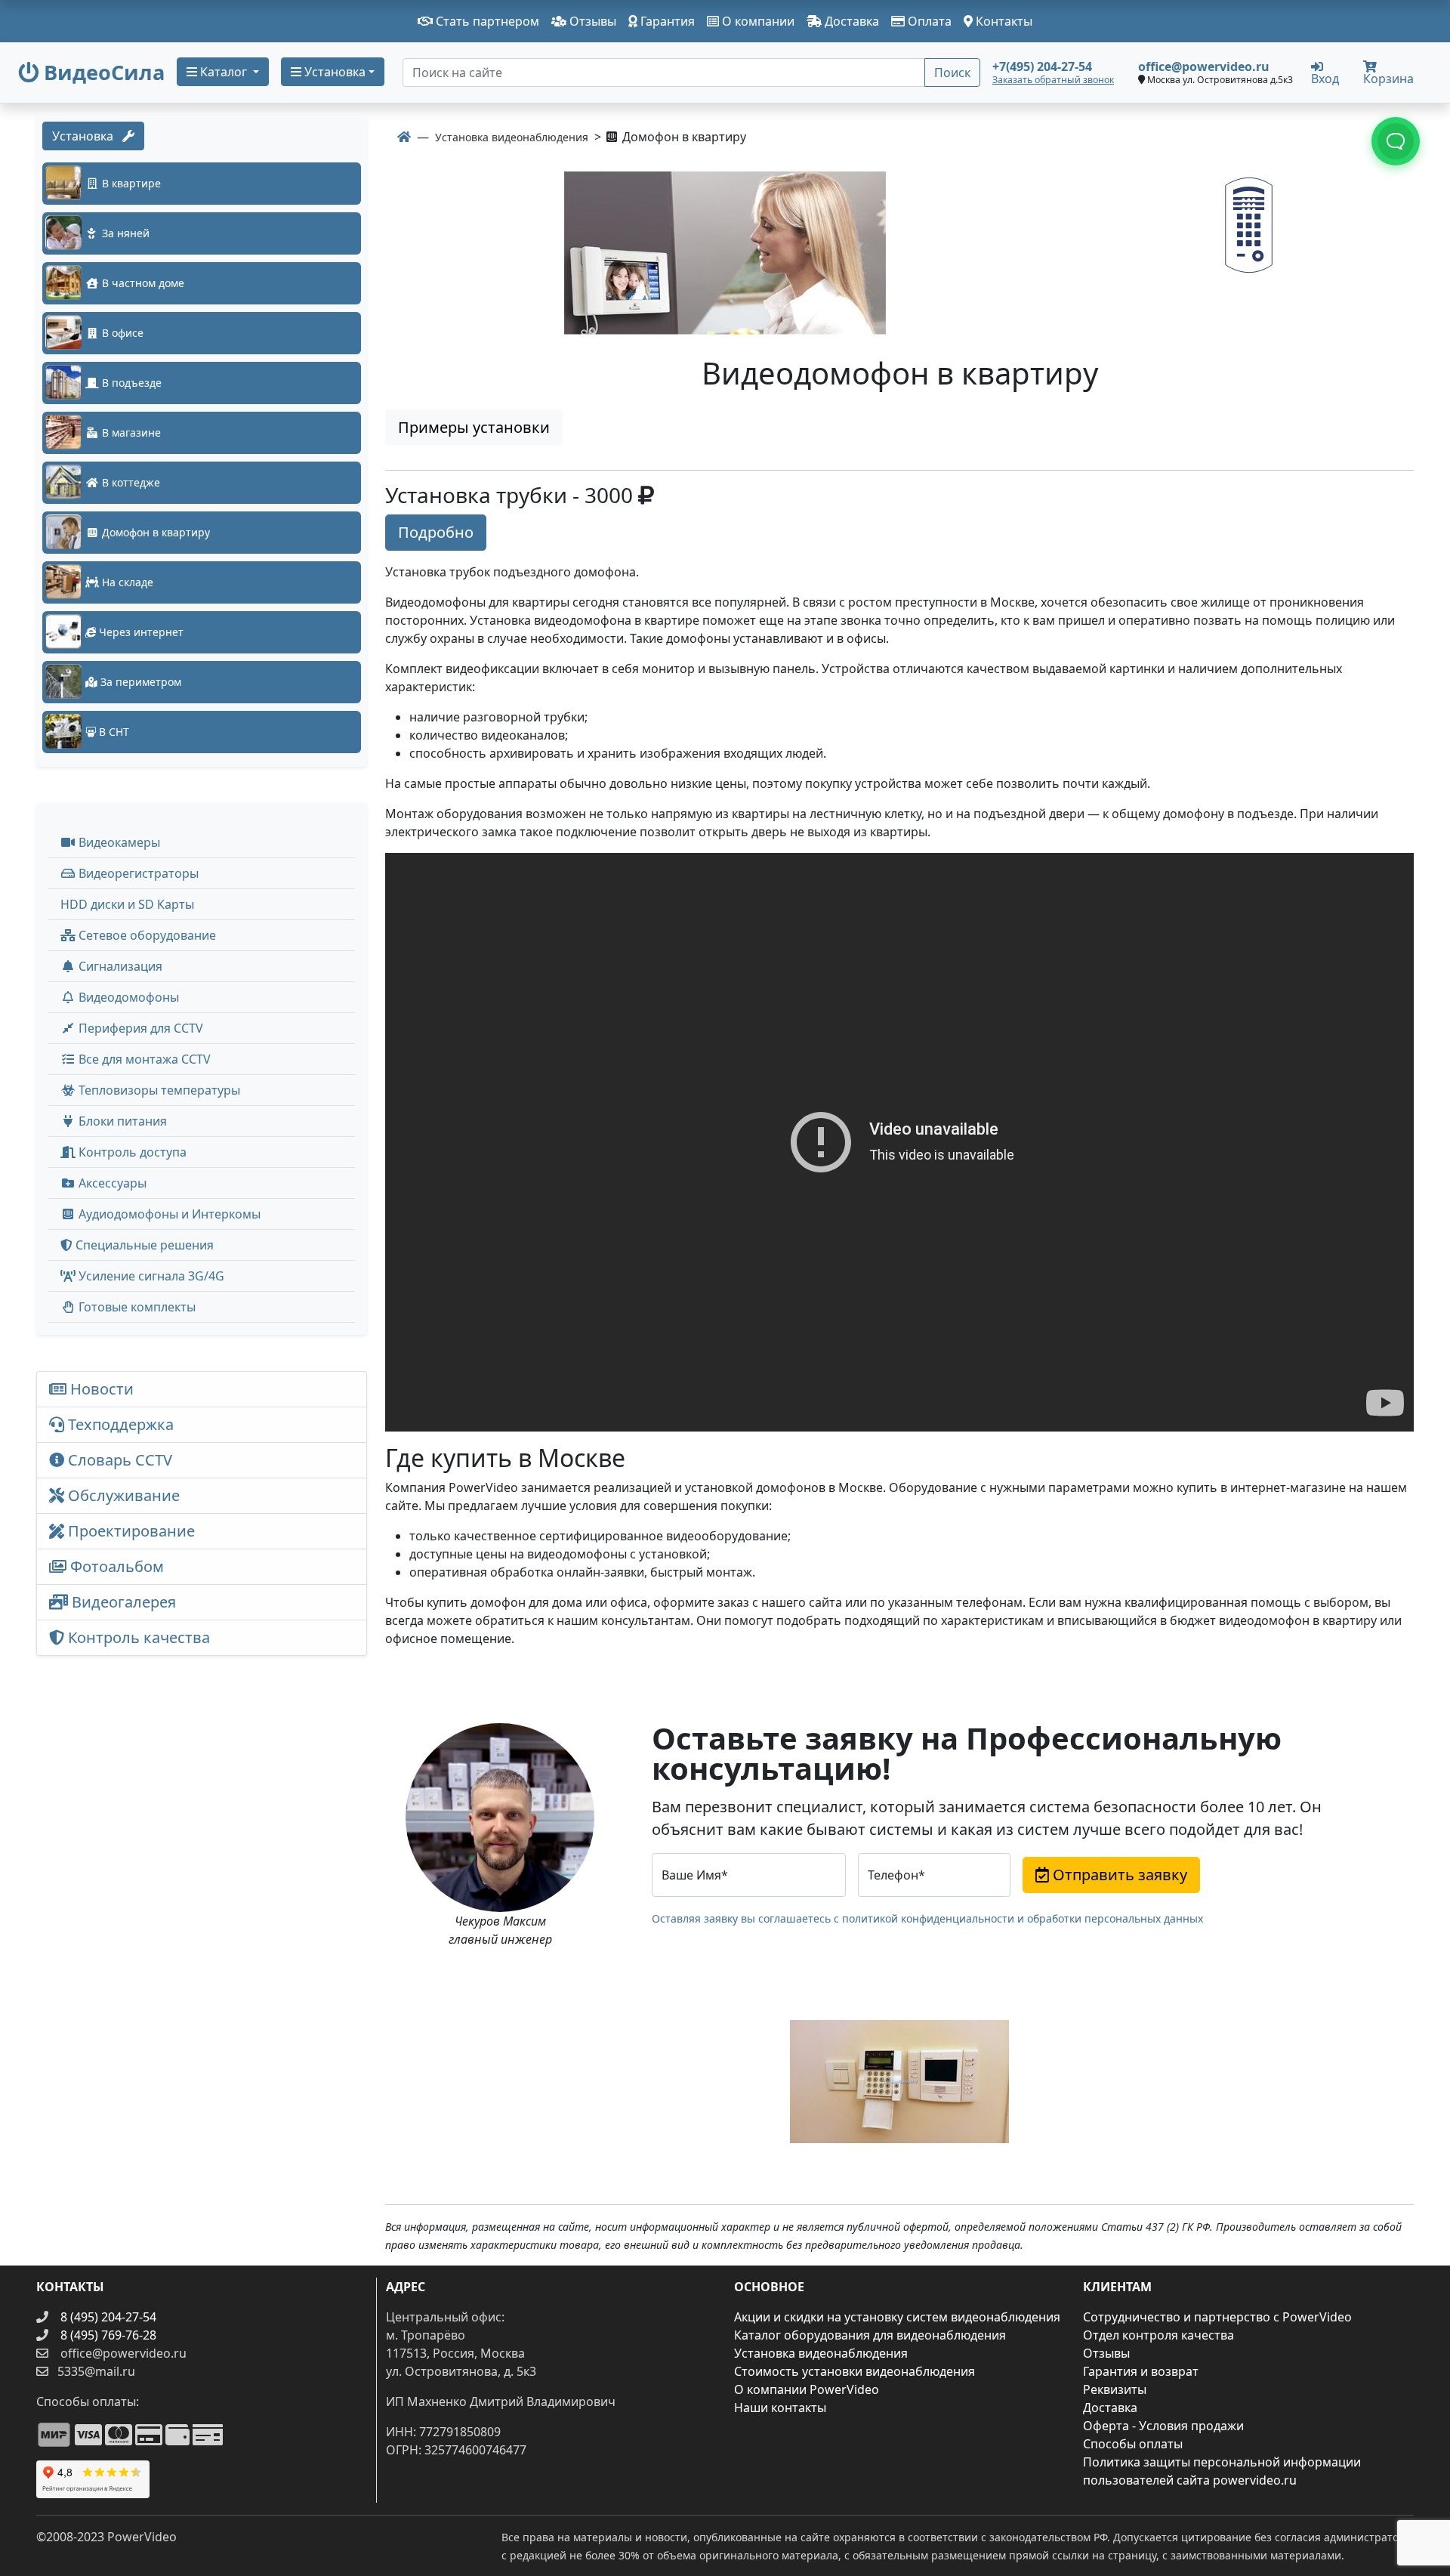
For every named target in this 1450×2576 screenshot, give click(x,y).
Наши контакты (780, 2408)
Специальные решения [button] (143, 1245)
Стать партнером (486, 21)
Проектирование (130, 1531)
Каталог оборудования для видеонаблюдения (870, 2335)
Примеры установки (474, 427)
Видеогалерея (122, 1602)
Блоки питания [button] (121, 1121)
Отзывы (591, 21)
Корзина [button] (1388, 79)
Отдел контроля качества (1158, 2335)
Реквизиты (1115, 2389)
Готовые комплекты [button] (136, 1307)
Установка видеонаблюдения (821, 2353)
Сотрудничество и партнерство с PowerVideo (1217, 2317)
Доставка (850, 21)
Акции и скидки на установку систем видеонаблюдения (897, 2317)
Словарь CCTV (118, 1460)
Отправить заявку (1118, 1875)
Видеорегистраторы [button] (137, 873)
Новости (100, 1389)
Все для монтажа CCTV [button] (143, 1059)
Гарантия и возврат (1141, 2371)
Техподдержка (119, 1424)
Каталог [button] (224, 72)
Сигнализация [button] (119, 966)
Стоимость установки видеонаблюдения (855, 2371)
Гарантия (666, 21)
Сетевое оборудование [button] (146, 935)
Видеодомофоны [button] (127, 997)
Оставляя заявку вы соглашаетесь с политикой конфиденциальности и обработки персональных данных (927, 1918)
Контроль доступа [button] (131, 1152)
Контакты (1003, 21)
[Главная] (404, 137)
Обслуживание (122, 1495)
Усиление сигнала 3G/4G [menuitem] (150, 1276)
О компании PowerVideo (807, 2389)
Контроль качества (141, 1637)
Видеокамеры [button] (118, 842)
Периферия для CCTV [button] (139, 1028)
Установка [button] (333, 72)
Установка (87, 136)
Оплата (928, 21)
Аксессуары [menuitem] (111, 1183)
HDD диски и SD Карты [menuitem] (127, 904)
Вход (1325, 77)
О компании (757, 21)
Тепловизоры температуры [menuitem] (158, 1090)
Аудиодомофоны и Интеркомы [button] (168, 1214)
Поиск (952, 73)
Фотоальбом (115, 1566)
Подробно (436, 532)
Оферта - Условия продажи (1163, 2426)
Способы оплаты (1133, 2444)
